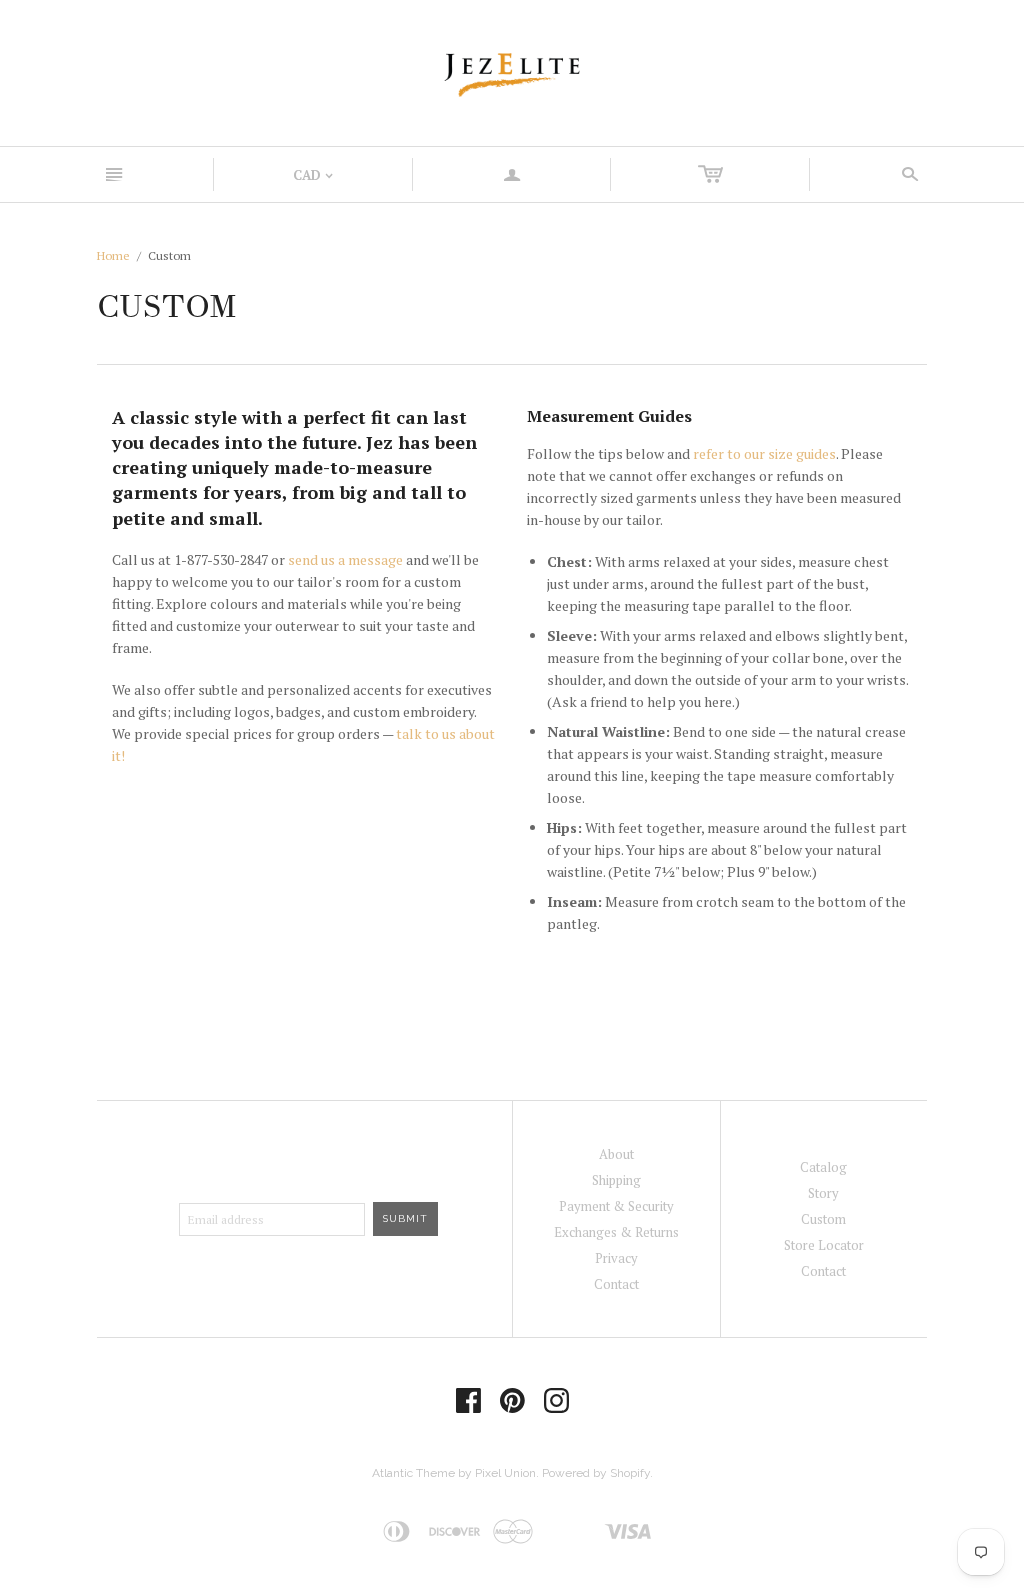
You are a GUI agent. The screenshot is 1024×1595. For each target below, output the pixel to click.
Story (823, 1193)
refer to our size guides (764, 453)
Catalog (823, 1167)
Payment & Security (616, 1206)
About (616, 1154)
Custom (823, 1219)
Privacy (616, 1258)
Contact (616, 1284)
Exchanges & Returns (616, 1232)
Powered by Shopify (596, 1473)
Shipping (616, 1180)
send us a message (345, 559)
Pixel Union (505, 1473)
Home (113, 255)
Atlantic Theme (413, 1473)
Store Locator (824, 1245)
